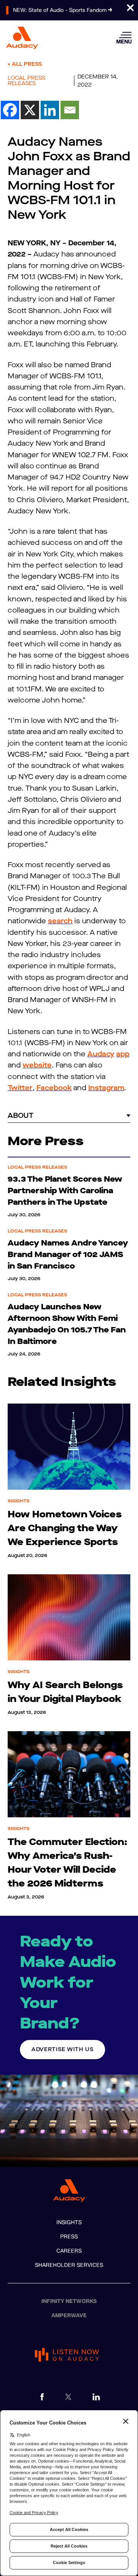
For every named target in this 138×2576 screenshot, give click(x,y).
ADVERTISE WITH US (62, 2049)
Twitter (20, 1088)
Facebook (54, 1088)
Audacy (101, 1054)
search (60, 921)
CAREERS (69, 2251)
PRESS (69, 2237)
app (123, 1054)
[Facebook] (10, 110)
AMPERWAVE (69, 2315)
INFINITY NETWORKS (69, 2301)
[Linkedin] (50, 110)
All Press (27, 64)
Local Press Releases (26, 81)
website (37, 1065)
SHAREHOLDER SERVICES (69, 2265)
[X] (30, 110)
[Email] (70, 110)
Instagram (106, 1088)
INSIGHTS (69, 2222)
